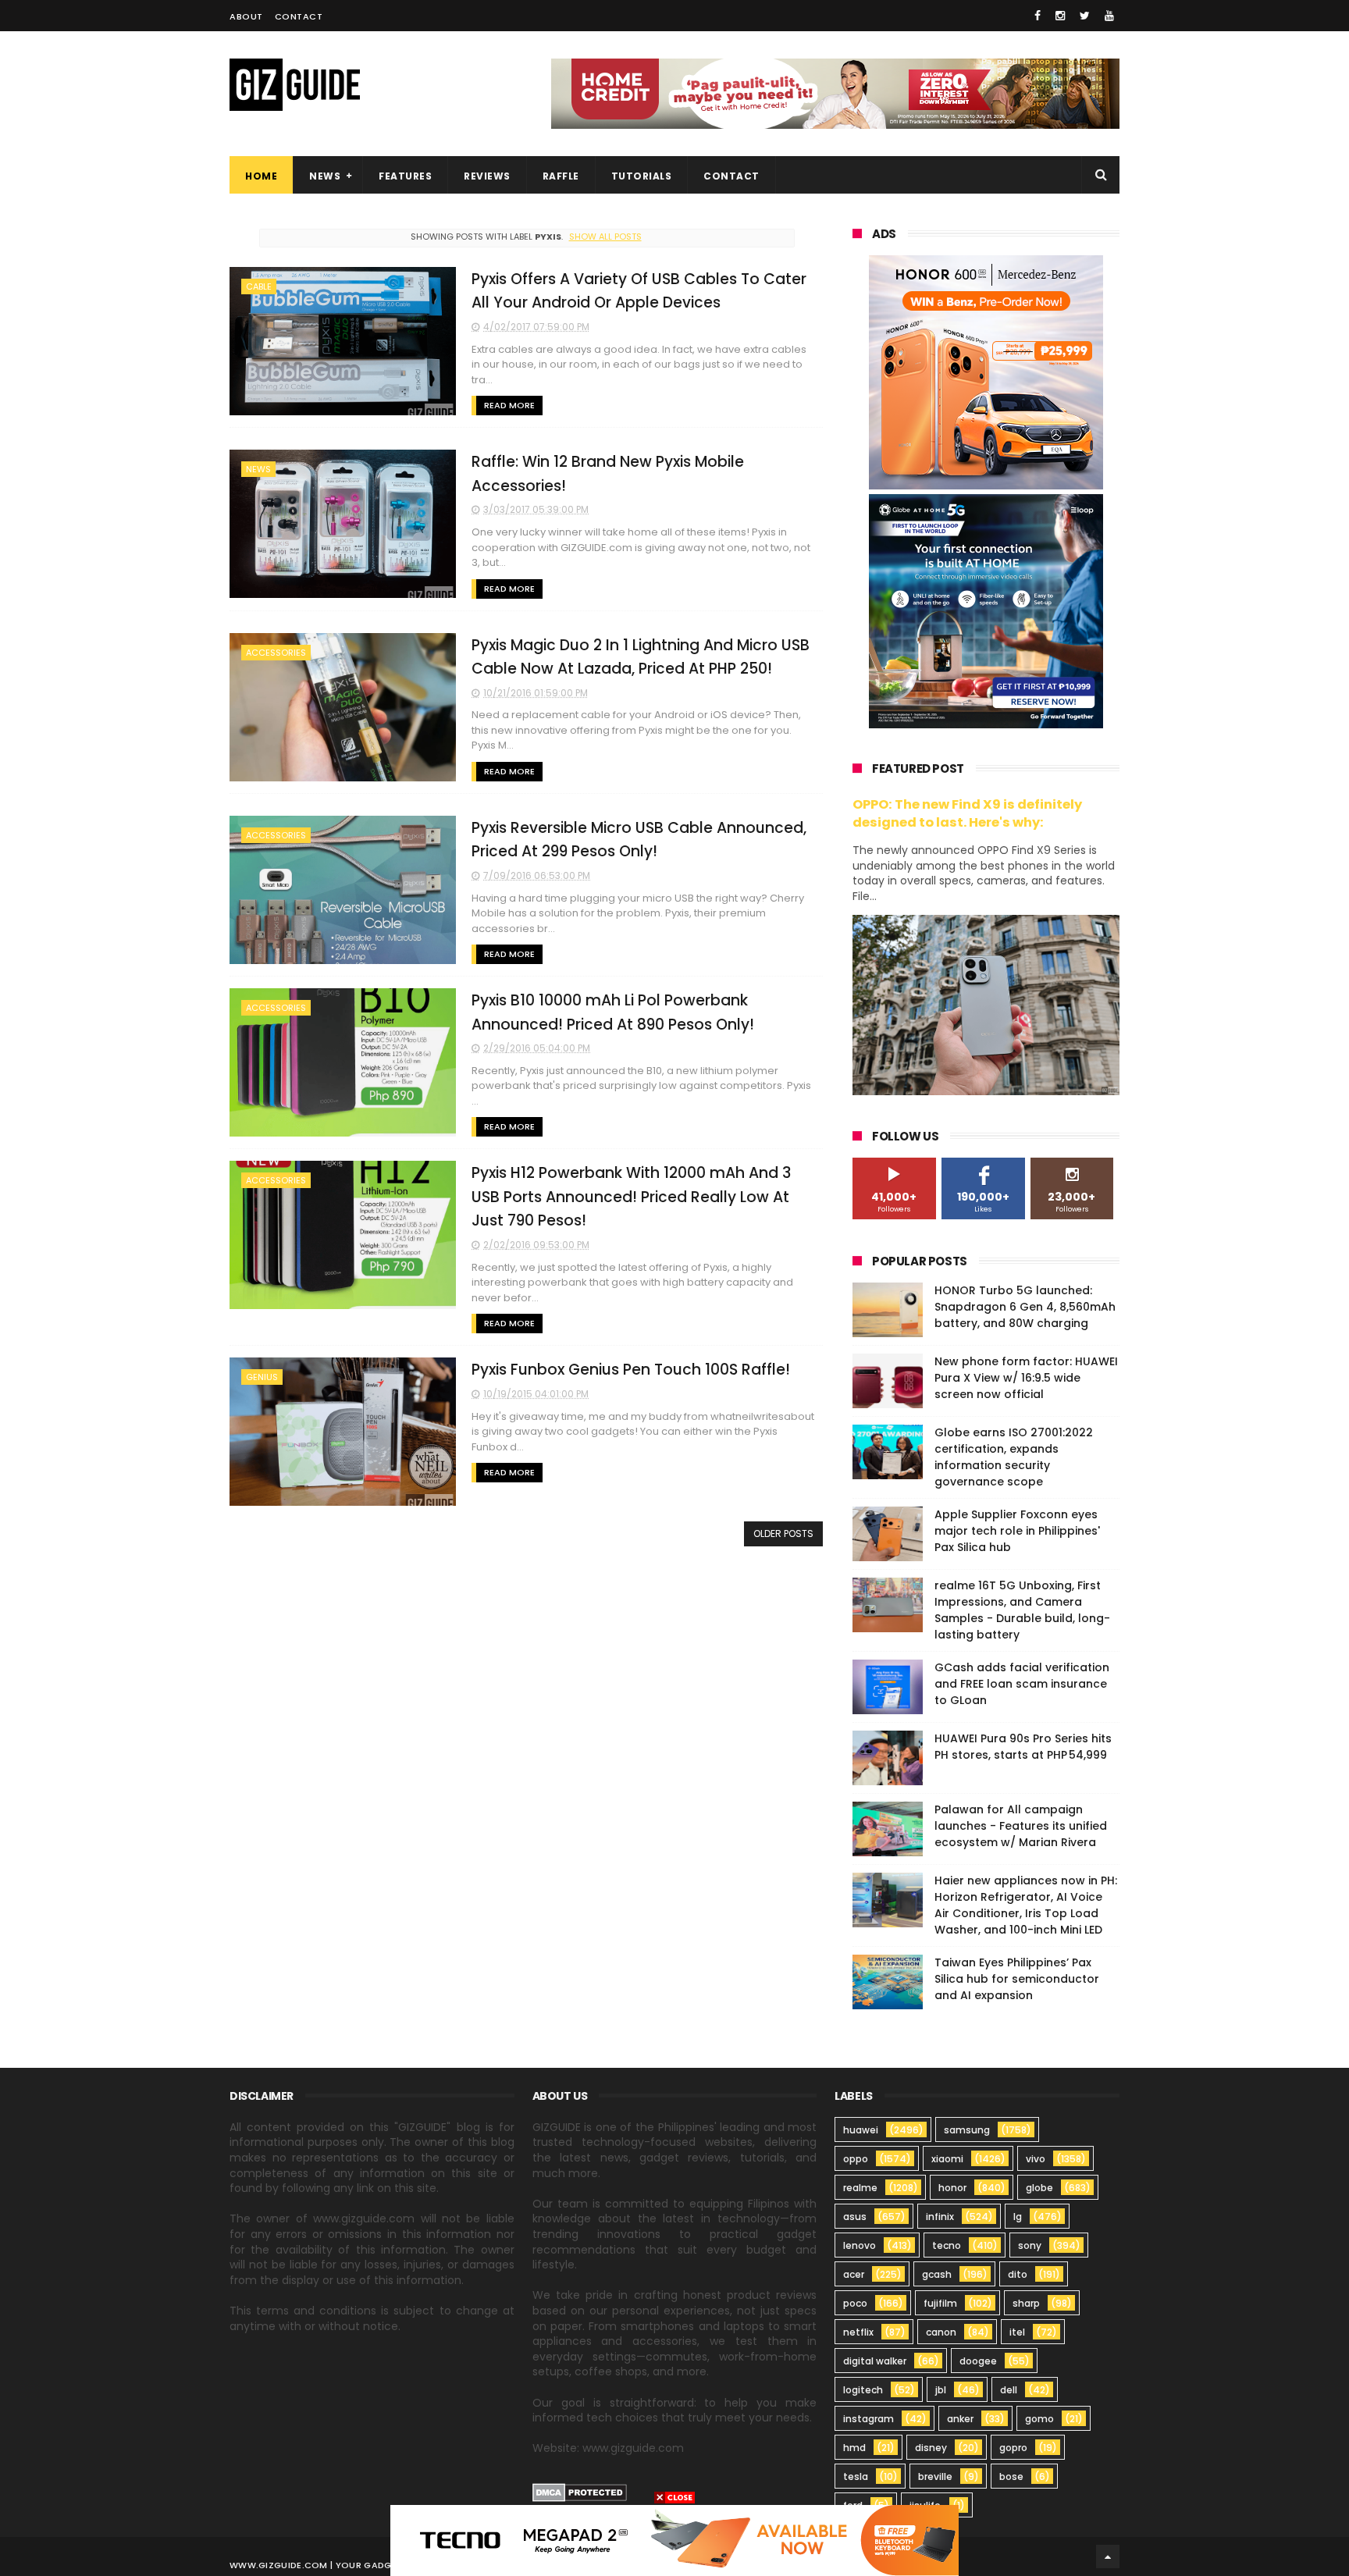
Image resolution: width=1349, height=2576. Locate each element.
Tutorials (642, 176)
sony (1030, 2245)
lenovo (860, 2245)
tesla (856, 2476)
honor (952, 2188)
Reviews (487, 176)
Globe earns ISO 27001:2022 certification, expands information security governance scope (1014, 1457)
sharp (1026, 2303)
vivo (1036, 2159)
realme (860, 2188)
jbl (941, 2390)
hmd (854, 2448)
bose (1011, 2476)
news (258, 469)
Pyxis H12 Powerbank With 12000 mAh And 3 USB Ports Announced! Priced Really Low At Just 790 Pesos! (631, 1197)
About (246, 16)
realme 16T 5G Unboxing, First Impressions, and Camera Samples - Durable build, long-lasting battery (1022, 1610)
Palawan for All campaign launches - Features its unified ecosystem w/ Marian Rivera (1021, 1826)
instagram (868, 2419)
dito (1018, 2274)
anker (960, 2419)
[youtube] (1109, 16)
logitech (863, 2390)
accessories (276, 653)
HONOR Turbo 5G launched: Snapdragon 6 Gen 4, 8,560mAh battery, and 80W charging (1025, 1307)
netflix (858, 2332)
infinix (940, 2217)
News (325, 176)
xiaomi (947, 2159)
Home (261, 176)
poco (855, 2303)
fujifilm (940, 2303)
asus (855, 2217)
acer (854, 2274)
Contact (299, 16)
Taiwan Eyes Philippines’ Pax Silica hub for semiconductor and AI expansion (1017, 1979)
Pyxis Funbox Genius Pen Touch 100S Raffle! (631, 1370)
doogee (978, 2361)
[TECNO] (674, 2539)
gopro (1013, 2448)
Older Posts (783, 1534)
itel (1017, 2332)
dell (1009, 2390)
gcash (937, 2274)
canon (941, 2332)
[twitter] (1085, 16)
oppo (856, 2159)
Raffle (561, 176)
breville (935, 2476)
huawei (861, 2130)
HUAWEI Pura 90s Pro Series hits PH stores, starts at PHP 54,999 (1023, 1747)
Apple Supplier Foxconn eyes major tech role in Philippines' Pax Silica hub (1017, 1531)
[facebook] (1038, 16)
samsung (967, 2130)
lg (1018, 2217)
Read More (509, 405)
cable (259, 286)
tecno (947, 2245)
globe (1039, 2188)
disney (931, 2448)
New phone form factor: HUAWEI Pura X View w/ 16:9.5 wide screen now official (1026, 1378)
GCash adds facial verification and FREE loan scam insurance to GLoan (1022, 1684)
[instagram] (1060, 16)
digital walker (875, 2361)
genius (262, 1377)
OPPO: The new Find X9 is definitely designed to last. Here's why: (967, 813)
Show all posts (605, 237)
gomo (1039, 2419)
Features (405, 176)
